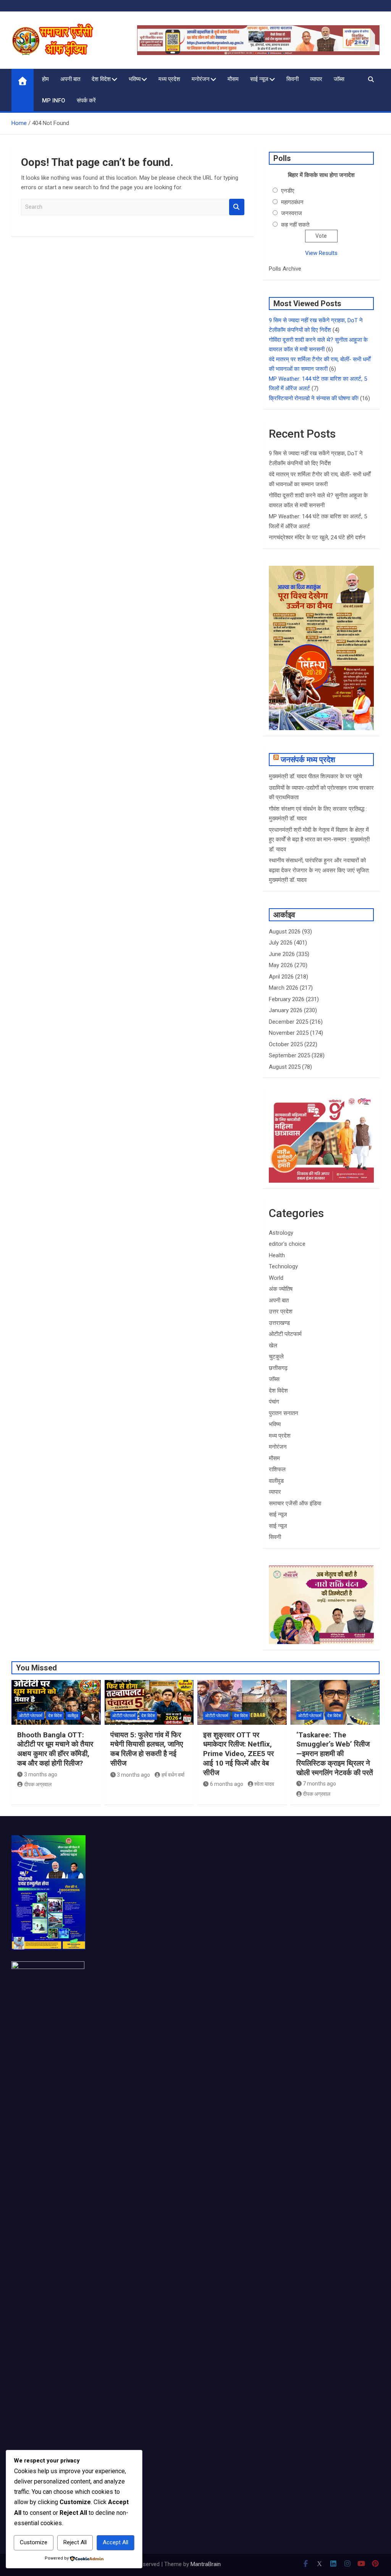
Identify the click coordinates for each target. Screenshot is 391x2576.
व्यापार (316, 79)
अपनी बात (70, 79)
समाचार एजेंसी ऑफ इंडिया (295, 1503)
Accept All (116, 2542)
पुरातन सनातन (284, 1413)
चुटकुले (276, 1357)
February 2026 (287, 999)
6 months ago (227, 1784)
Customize (34, 2542)
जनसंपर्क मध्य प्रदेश (308, 760)
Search (237, 207)
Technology (283, 1266)
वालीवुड (276, 1481)
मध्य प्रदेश (169, 79)
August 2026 (285, 932)
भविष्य (135, 79)
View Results (321, 253)
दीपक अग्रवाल (38, 1784)
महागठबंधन (292, 202)
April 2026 (281, 977)
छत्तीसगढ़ (278, 1368)
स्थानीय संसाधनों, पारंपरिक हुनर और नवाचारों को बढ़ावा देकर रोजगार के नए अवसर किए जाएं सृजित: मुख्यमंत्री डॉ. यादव (319, 870)
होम (45, 79)
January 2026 (286, 1010)
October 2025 (286, 1044)
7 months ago (319, 1784)
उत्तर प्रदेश (281, 1312)
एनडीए (288, 191)
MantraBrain (206, 2564)
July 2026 (281, 943)
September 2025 (289, 1055)
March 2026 (284, 988)
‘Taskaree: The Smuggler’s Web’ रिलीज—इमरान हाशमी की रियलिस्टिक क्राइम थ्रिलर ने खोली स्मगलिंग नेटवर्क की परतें (335, 1754)
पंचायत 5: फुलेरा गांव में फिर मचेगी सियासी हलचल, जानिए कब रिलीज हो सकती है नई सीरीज (147, 1749)
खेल (273, 1346)
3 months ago (41, 1774)
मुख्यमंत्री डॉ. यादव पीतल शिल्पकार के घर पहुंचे (315, 776)
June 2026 (282, 954)
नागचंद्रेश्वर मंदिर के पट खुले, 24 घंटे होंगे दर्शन (317, 537)
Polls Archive (285, 269)
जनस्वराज (292, 213)
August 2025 (285, 1067)
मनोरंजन (201, 79)
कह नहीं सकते (295, 225)
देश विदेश (101, 79)
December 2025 (288, 1022)
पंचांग (274, 1402)
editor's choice (287, 1244)
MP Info (54, 101)
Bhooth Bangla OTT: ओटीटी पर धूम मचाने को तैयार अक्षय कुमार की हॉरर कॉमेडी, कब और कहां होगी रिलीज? (55, 1749)
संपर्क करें (86, 101)
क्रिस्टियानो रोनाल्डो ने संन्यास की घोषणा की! (314, 398)
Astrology (281, 1233)
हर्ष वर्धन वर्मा (173, 1775)
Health (277, 1255)
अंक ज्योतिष (281, 1289)
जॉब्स (339, 79)
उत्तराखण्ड (279, 1323)
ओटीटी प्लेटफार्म (285, 1334)
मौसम (233, 79)
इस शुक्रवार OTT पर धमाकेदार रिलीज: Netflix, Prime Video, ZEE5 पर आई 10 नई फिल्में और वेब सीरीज (238, 1754)
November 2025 (289, 1033)
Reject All (75, 2542)
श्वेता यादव (264, 1784)
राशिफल (277, 1469)
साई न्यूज (259, 79)
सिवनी (292, 79)
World (276, 1278)
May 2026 (281, 965)
